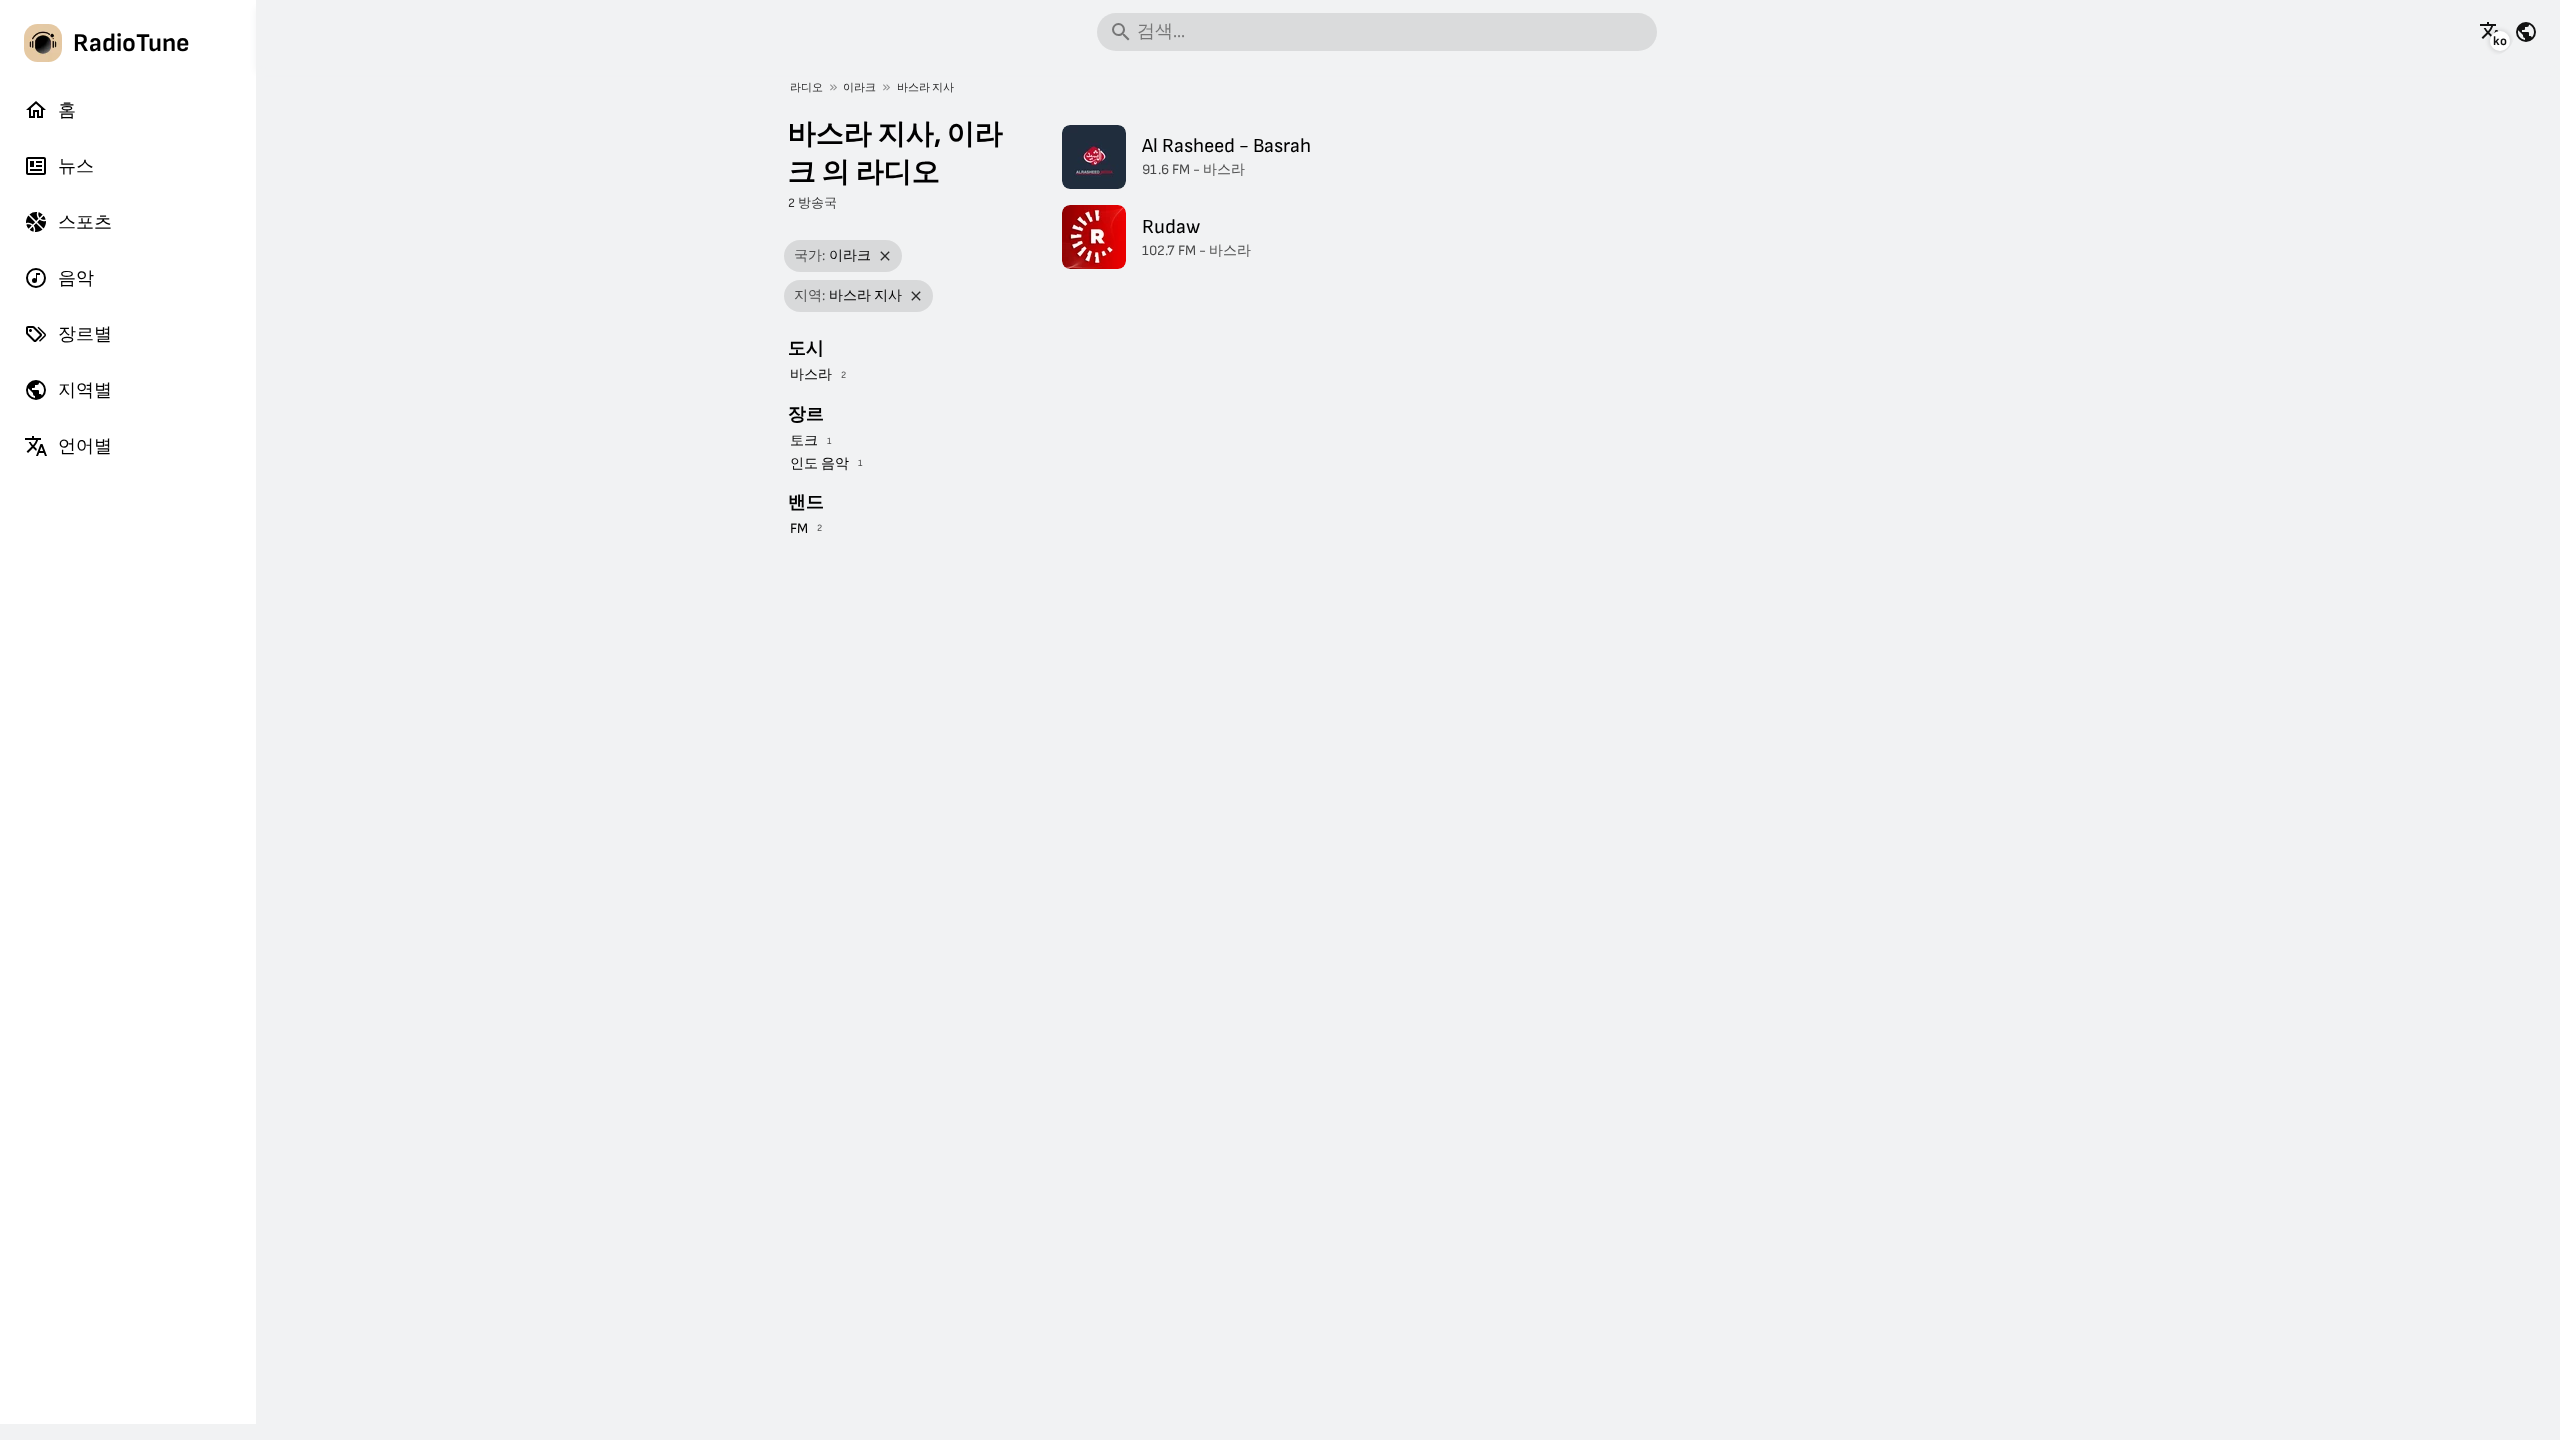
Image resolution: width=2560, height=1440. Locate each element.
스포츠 (85, 222)
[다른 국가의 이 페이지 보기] (2526, 32)
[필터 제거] (885, 256)
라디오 (806, 87)
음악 (76, 278)
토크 (804, 440)
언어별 (85, 446)
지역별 (85, 390)
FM (799, 528)
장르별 (85, 334)
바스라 (811, 374)
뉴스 (76, 166)
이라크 (859, 87)
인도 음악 (819, 463)
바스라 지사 (925, 87)
